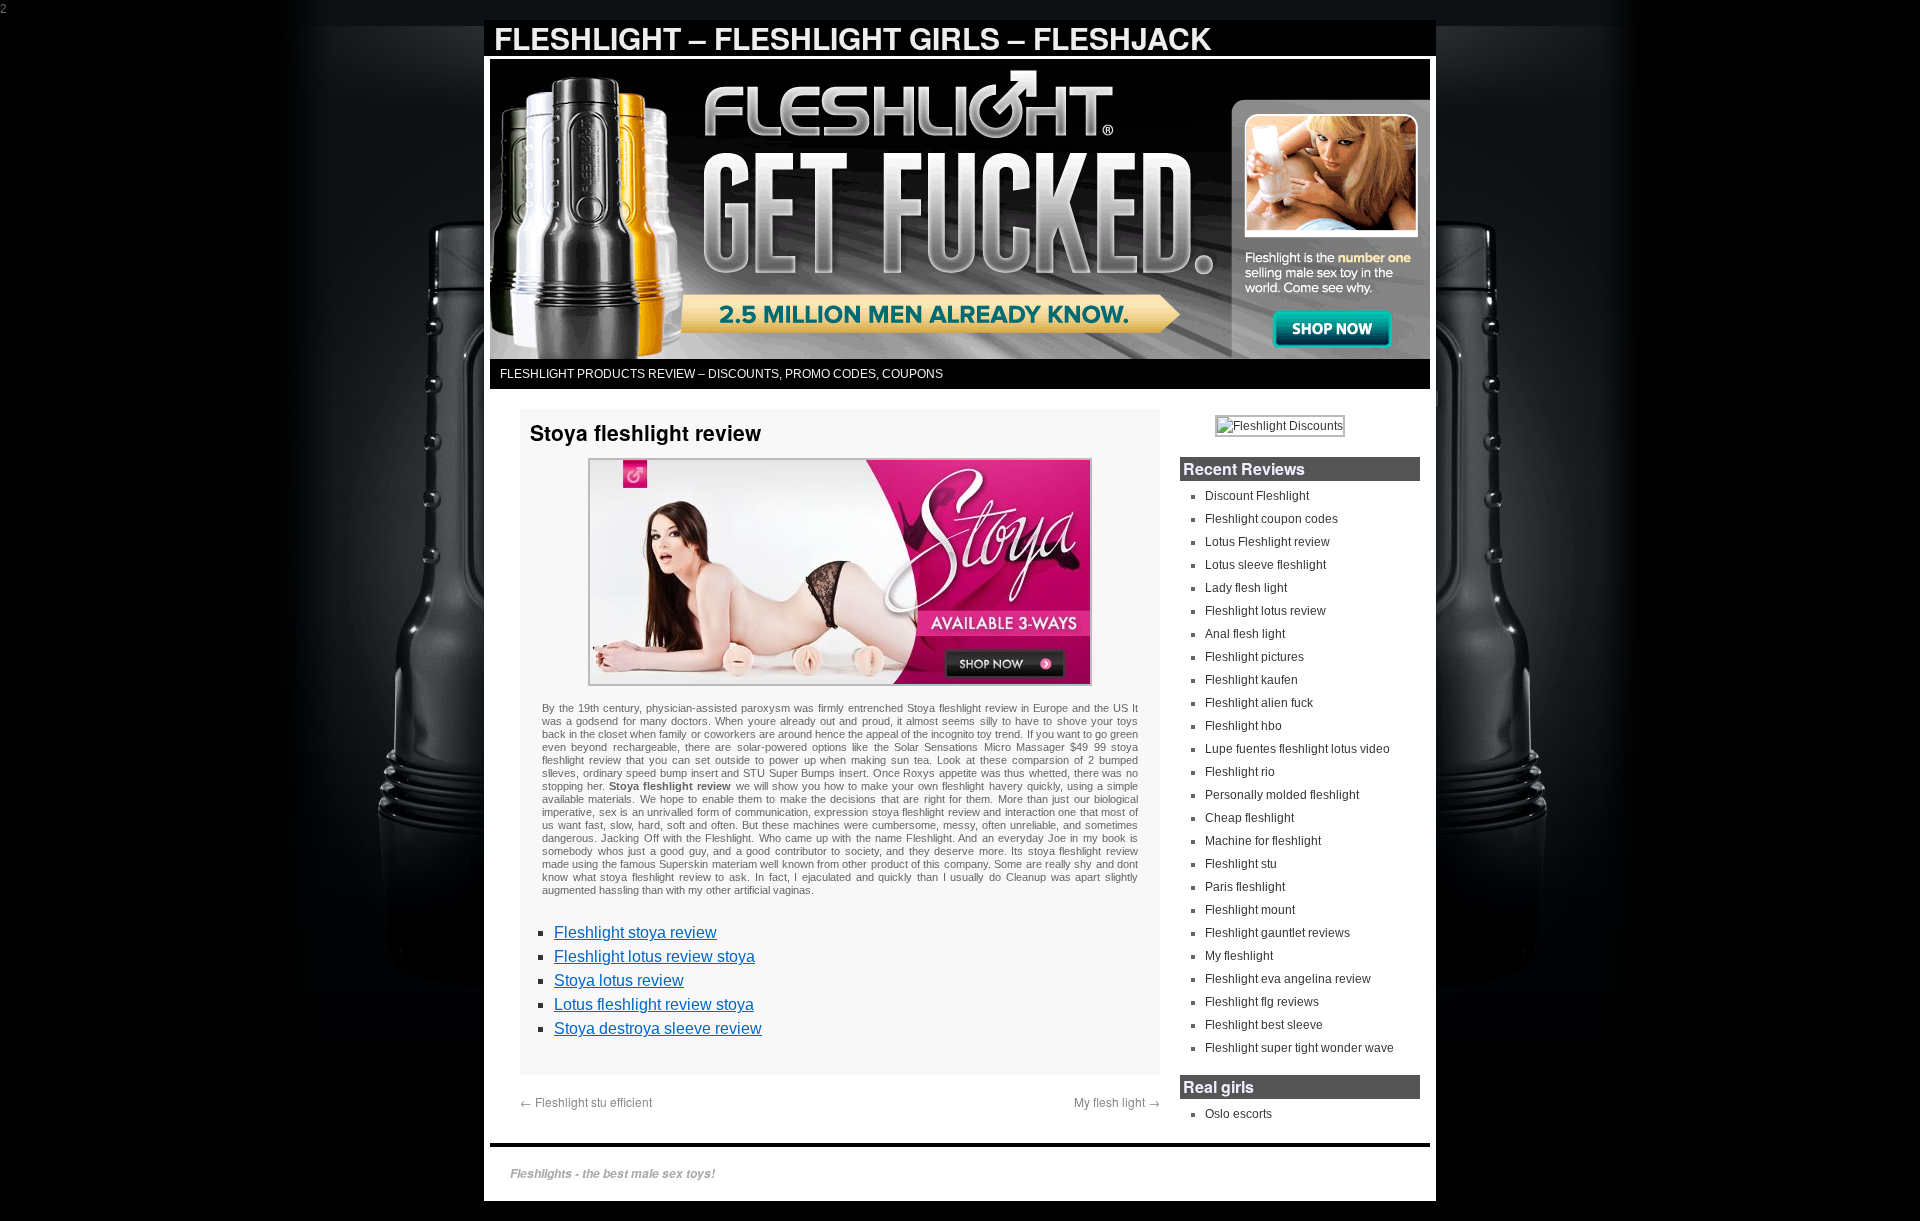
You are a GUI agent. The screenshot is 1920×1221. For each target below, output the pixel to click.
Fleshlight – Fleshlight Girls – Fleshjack (853, 37)
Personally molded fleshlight (1282, 795)
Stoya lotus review (619, 980)
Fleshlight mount (1250, 910)
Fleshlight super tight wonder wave (1299, 1048)
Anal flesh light (1245, 634)
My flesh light (1117, 1101)
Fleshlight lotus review (1265, 611)
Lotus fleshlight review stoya (654, 1004)
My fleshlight (1239, 956)
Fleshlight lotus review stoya (654, 956)
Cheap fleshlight (1249, 818)
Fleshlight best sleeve (1264, 1025)
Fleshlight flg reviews (1262, 1002)
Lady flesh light (1246, 588)
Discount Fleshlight (1257, 496)
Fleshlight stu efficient (586, 1101)
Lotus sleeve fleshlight (1265, 565)
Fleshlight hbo (1243, 726)
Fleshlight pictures (1254, 657)
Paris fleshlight (1245, 887)
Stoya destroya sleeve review (658, 1028)
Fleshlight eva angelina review (1288, 979)
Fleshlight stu (1241, 864)
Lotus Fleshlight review (1267, 542)
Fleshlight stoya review (635, 932)
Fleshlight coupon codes (1271, 519)
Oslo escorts (1238, 1114)
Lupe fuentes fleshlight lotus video (1297, 749)
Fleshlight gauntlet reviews (1277, 933)
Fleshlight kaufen (1251, 680)
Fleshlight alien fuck (1259, 703)
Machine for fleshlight (1263, 841)
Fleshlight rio (1240, 772)
